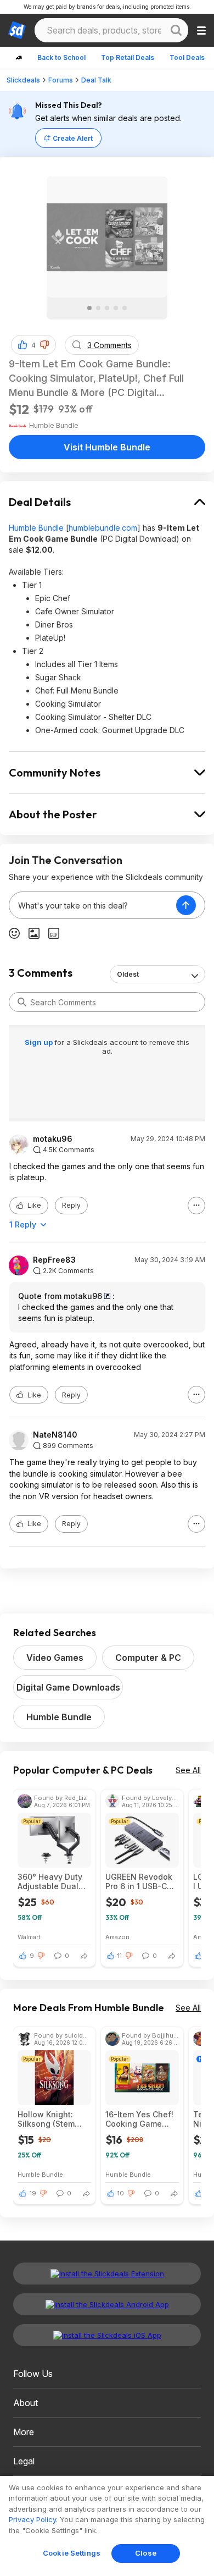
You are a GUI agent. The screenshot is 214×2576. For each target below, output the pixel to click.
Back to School (61, 57)
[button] (44, 345)
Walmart (29, 1937)
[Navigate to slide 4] (116, 308)
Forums (61, 80)
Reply (71, 1205)
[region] (107, 2526)
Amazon (117, 1937)
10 (121, 2193)
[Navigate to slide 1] (89, 308)
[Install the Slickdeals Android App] (107, 2304)
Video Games (55, 1658)
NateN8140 (55, 1435)
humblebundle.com (103, 528)
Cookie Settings (72, 2553)
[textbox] (93, 905)
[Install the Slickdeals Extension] (107, 2274)
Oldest (128, 974)
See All (188, 1770)
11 (120, 1956)
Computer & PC (148, 1658)
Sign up (40, 1042)
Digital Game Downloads (68, 1687)
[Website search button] (176, 30)
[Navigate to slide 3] (107, 308)
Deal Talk (96, 80)
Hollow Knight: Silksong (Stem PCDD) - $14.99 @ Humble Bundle (52, 2119)
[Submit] (22, 1002)
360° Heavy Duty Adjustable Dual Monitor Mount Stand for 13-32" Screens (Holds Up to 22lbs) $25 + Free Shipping (53, 1881)
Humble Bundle (36, 528)
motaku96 (53, 1139)
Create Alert (73, 138)
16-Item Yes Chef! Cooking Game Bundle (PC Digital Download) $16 (140, 2119)
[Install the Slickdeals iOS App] (107, 2335)
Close (146, 2553)
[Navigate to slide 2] (98, 308)
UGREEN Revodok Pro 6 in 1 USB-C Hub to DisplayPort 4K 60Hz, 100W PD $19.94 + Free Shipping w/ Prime (141, 1881)
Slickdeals (23, 80)
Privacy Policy (32, 2519)
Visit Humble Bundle (107, 447)
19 (33, 2193)
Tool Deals (187, 57)
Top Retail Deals (128, 57)
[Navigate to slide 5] (125, 308)
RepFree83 (54, 1260)
